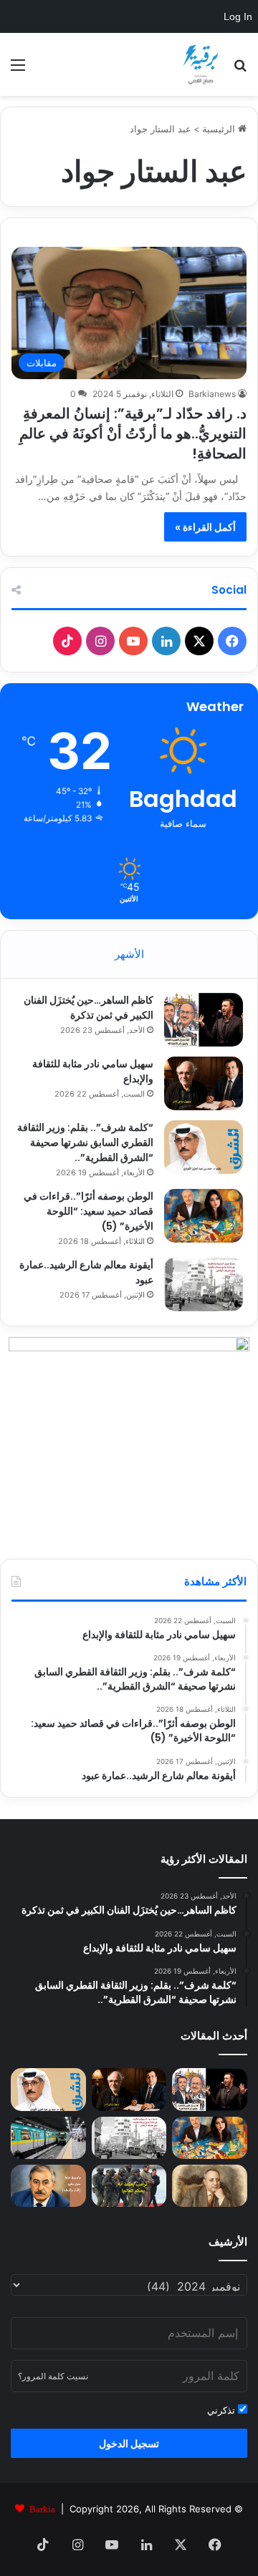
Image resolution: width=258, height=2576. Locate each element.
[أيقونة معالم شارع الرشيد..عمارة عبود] (204, 1284)
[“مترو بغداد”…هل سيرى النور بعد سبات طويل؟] (48, 2138)
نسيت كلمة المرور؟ (53, 2376)
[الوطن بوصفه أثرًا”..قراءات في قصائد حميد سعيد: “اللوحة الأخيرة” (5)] (204, 1216)
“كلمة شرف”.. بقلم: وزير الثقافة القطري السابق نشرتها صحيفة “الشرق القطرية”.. (85, 1142)
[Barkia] (201, 64)
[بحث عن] (240, 70)
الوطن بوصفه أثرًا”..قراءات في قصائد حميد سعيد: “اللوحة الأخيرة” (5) (89, 1211)
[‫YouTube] (133, 641)
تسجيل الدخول (129, 2443)
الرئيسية (220, 129)
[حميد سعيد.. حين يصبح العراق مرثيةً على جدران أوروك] (48, 2186)
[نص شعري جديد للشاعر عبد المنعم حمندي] (210, 2186)
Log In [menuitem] (238, 16)
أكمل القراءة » (205, 527)
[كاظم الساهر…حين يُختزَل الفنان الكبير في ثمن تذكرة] (204, 1020)
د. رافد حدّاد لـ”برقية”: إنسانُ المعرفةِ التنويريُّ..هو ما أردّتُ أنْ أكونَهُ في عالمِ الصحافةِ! (133, 434)
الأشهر (129, 954)
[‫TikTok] (67, 641)
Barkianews (212, 394)
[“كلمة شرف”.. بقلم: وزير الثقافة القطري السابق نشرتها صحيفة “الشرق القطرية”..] (204, 1147)
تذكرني (223, 2410)
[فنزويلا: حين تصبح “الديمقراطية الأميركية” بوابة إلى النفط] (129, 2186)
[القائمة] (18, 70)
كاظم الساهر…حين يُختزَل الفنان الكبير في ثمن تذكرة (89, 1008)
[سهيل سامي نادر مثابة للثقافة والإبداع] (204, 1083)
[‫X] (199, 641)
